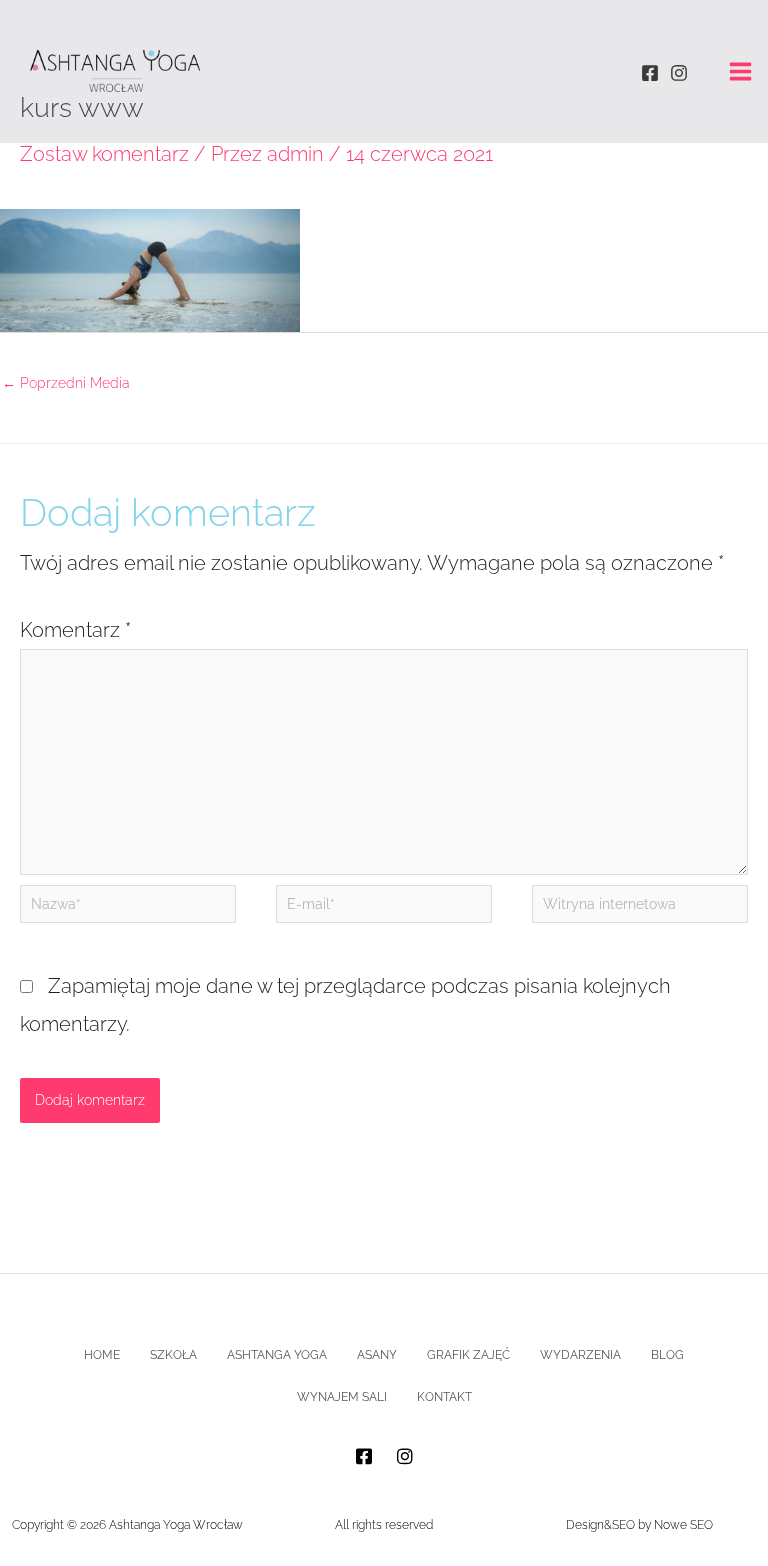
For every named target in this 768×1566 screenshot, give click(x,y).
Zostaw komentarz (104, 154)
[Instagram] (679, 73)
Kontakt (444, 1397)
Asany (377, 1355)
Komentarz (75, 630)
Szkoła (173, 1355)
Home (102, 1355)
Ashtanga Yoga (277, 1355)
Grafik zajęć (468, 1355)
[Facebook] (650, 73)
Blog (667, 1355)
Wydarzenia (580, 1355)
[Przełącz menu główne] (740, 71)
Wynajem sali (342, 1397)
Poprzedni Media (66, 383)
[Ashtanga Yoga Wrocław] (115, 71)
